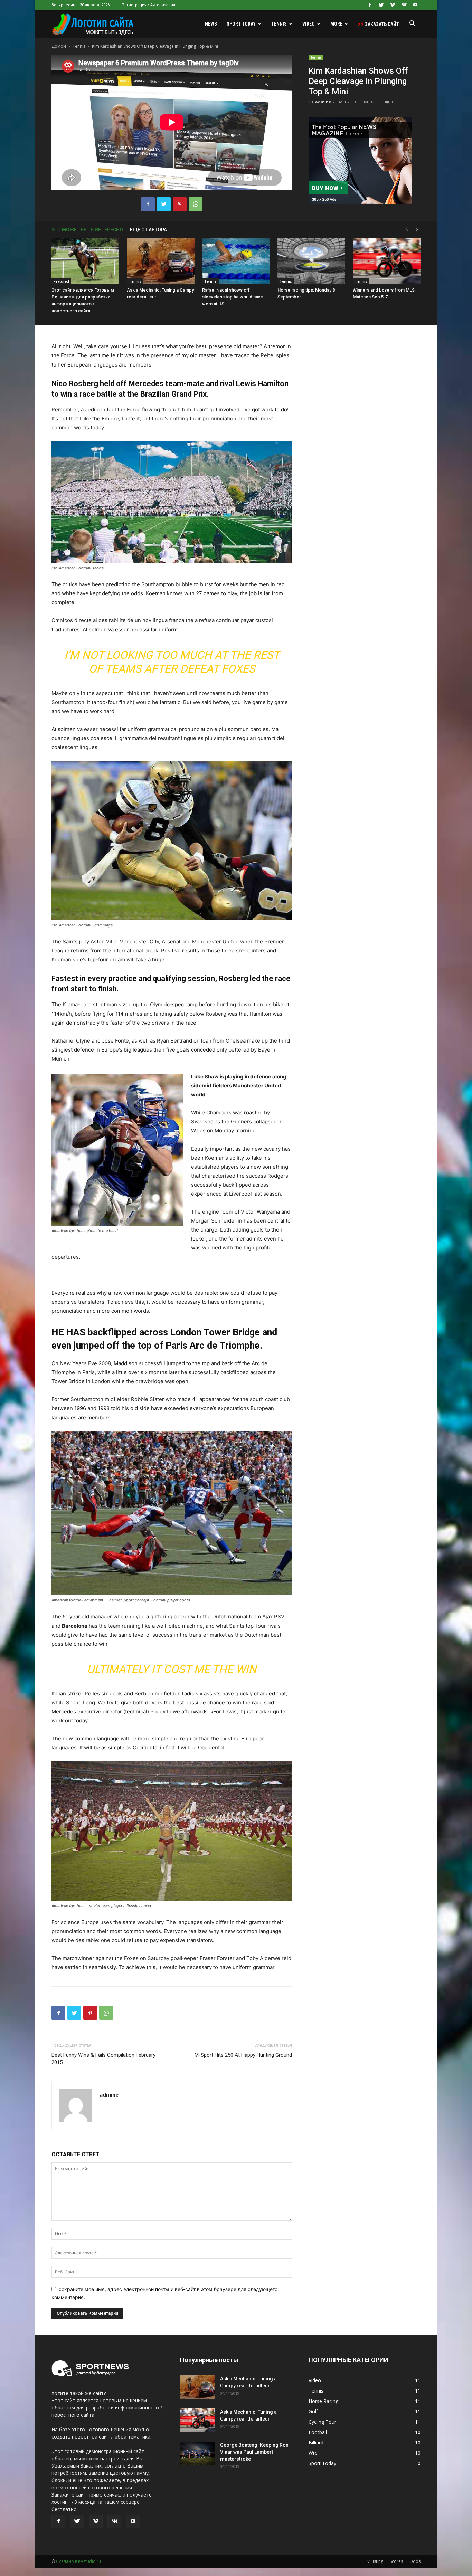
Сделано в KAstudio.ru (78, 2561)
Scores (396, 2561)
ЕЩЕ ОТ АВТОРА (148, 230)
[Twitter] (381, 5)
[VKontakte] (404, 5)
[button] (412, 24)
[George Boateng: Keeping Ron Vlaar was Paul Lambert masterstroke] (197, 2454)
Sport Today (241, 24)
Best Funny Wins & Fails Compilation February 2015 (103, 2059)
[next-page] (417, 230)
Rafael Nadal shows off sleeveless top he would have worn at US (233, 297)
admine (323, 102)
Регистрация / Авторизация (148, 5)
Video (309, 24)
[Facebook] (370, 5)
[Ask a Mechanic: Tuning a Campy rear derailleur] (161, 261)
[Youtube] (415, 5)
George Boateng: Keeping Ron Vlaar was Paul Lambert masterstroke (254, 2452)
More (336, 24)
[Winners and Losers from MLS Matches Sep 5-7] (387, 261)
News (211, 24)
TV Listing (374, 2561)
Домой (59, 46)
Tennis (279, 24)
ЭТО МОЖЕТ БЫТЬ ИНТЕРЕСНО (87, 230)
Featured (61, 281)
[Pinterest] (180, 204)
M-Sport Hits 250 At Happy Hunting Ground (243, 2055)
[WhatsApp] (196, 204)
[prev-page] (407, 230)
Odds (415, 2561)
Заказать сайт (379, 24)
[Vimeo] (393, 5)
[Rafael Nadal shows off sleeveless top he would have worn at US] (236, 261)
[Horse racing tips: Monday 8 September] (311, 261)
